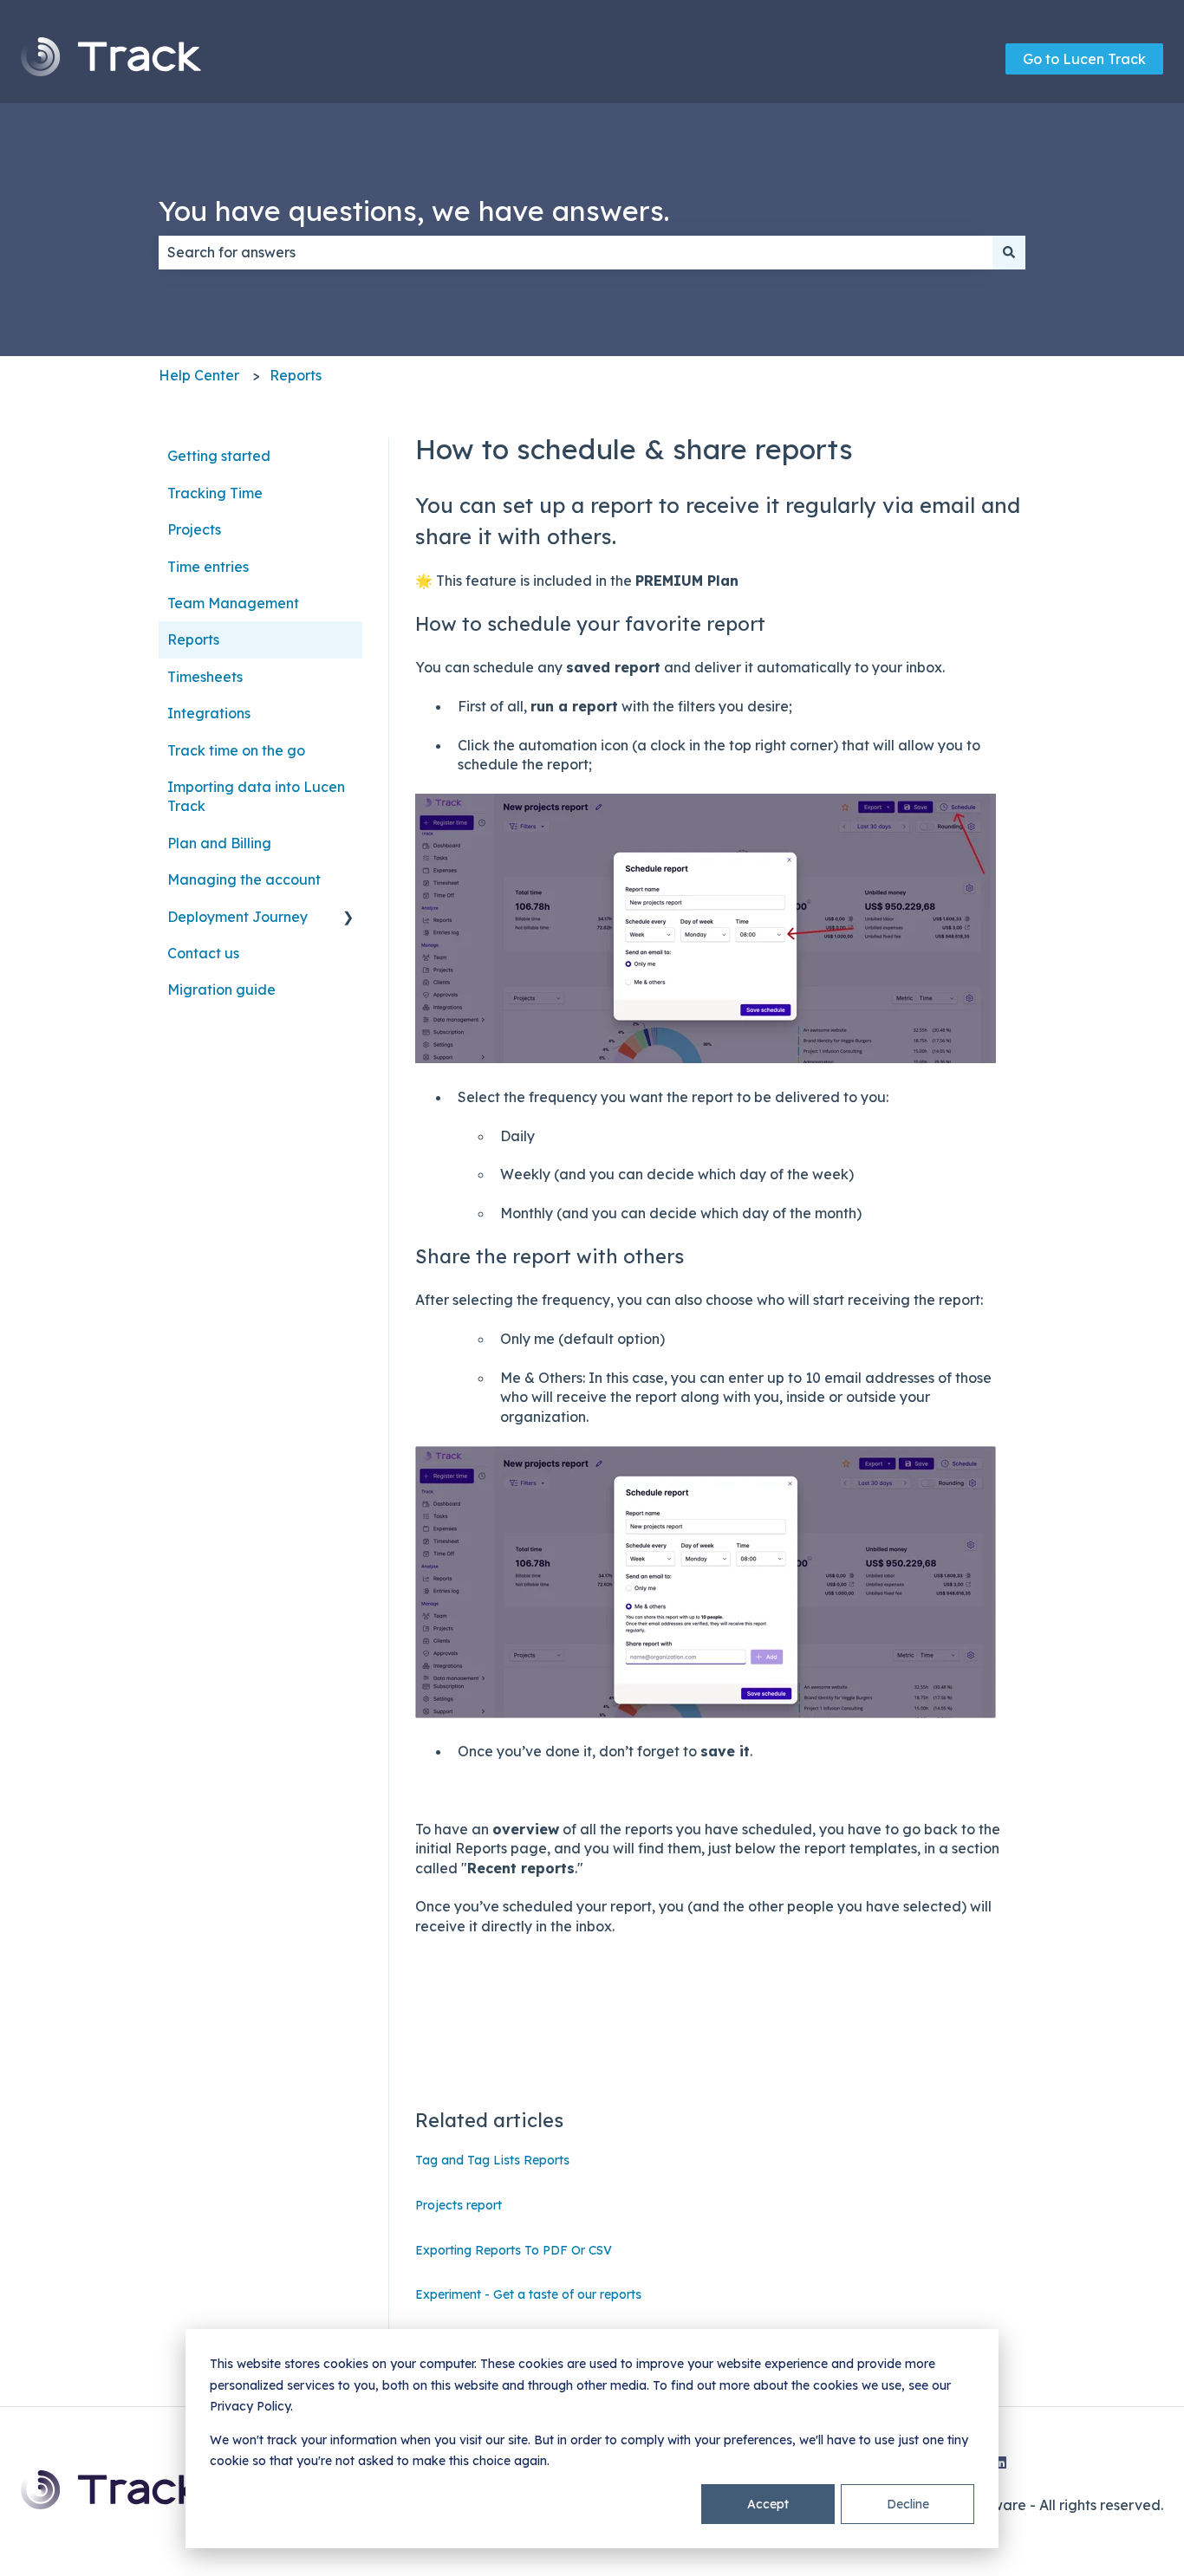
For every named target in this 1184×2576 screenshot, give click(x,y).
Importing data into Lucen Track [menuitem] (256, 796)
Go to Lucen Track (1084, 59)
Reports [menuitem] (193, 639)
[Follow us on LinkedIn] (1000, 2462)
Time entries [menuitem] (208, 567)
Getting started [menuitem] (219, 456)
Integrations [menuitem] (209, 713)
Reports (296, 375)
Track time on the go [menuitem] (236, 750)
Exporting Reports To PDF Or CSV (514, 2250)
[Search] (1009, 252)
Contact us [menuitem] (203, 953)
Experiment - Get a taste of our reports (528, 2294)
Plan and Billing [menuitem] (219, 843)
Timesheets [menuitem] (205, 677)
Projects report (459, 2205)
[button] (348, 918)
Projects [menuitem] (194, 529)
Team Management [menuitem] (233, 603)
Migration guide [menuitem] (221, 990)
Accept (768, 2504)
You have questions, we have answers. (414, 211)
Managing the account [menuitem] (244, 879)
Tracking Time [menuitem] (215, 493)
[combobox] (576, 252)
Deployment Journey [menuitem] (237, 917)
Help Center (199, 375)
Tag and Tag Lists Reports (492, 2160)
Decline (908, 2504)
